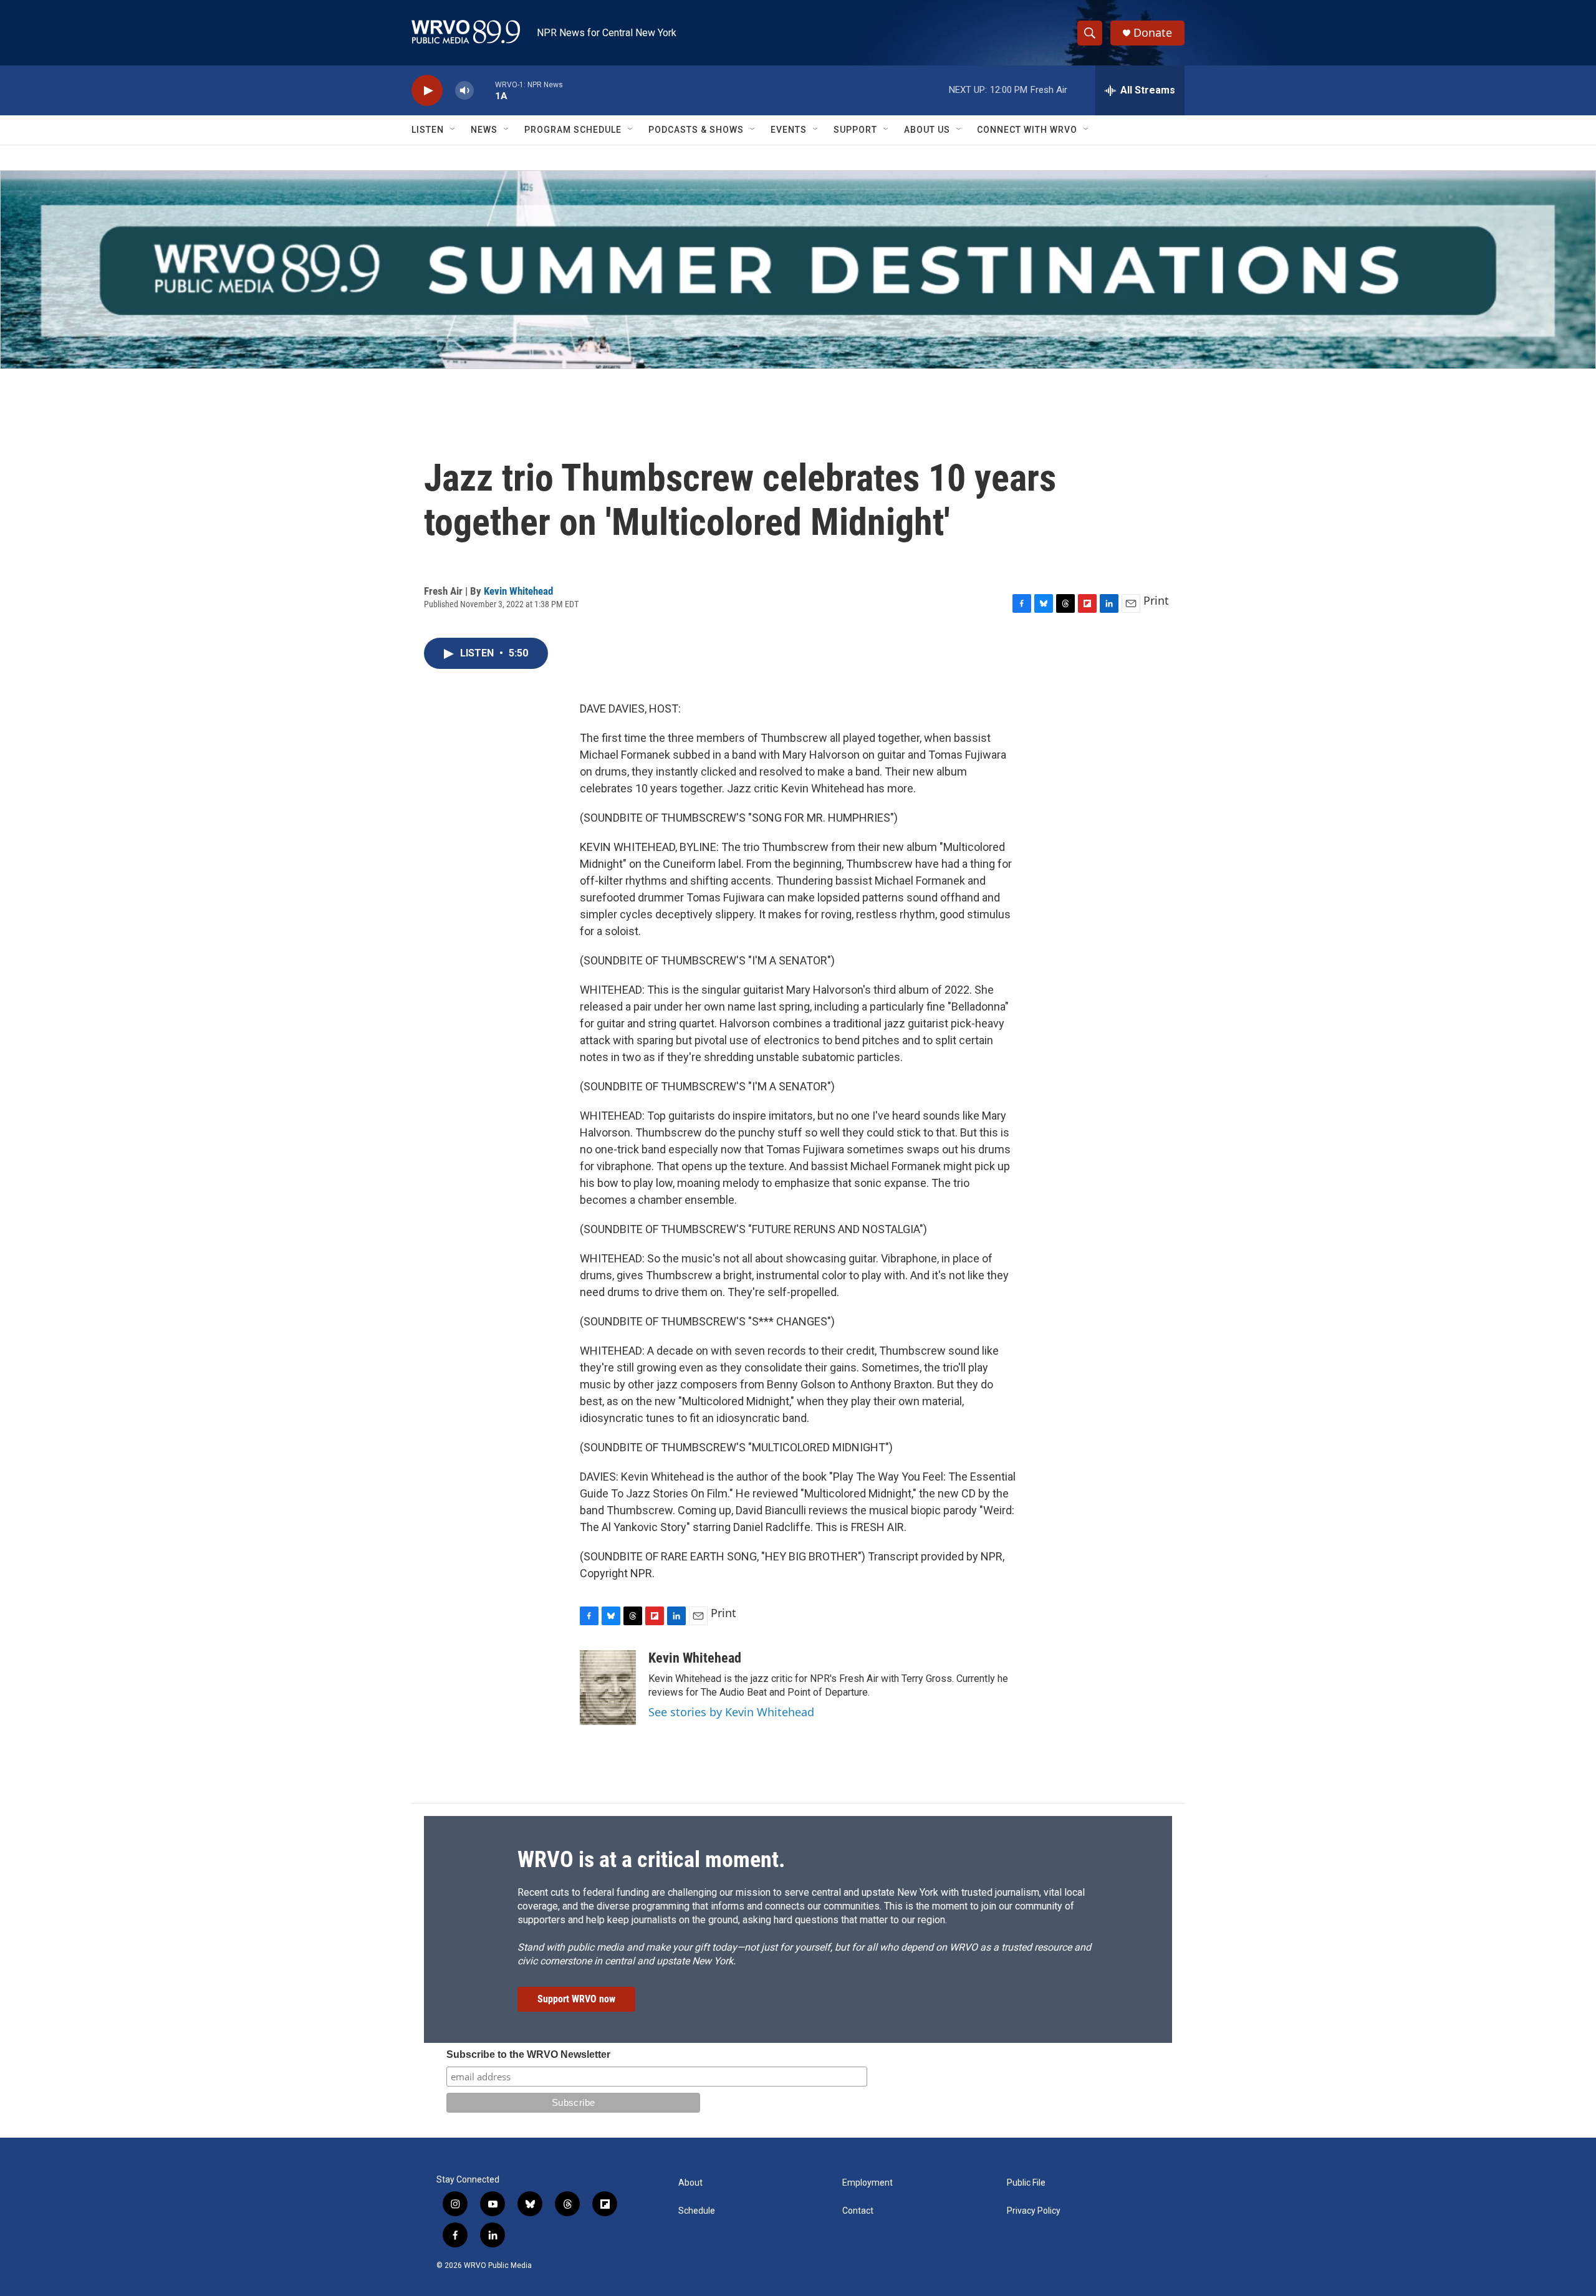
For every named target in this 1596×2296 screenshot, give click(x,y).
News (484, 130)
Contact (858, 2211)
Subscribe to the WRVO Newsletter (528, 2054)
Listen (428, 130)
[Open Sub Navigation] (453, 130)
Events (789, 130)
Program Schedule (573, 130)
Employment (868, 2183)
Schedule (697, 2211)
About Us (927, 130)
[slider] (484, 90)
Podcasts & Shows (696, 130)
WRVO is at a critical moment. (651, 1860)
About (690, 2183)
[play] (427, 91)
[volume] (464, 91)
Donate (1153, 33)
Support (855, 130)
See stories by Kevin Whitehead (731, 1712)
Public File (1026, 2183)
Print (1156, 600)
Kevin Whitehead (518, 591)
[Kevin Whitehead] (608, 1688)
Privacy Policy (1034, 2211)
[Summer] (798, 270)
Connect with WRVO (1027, 130)
